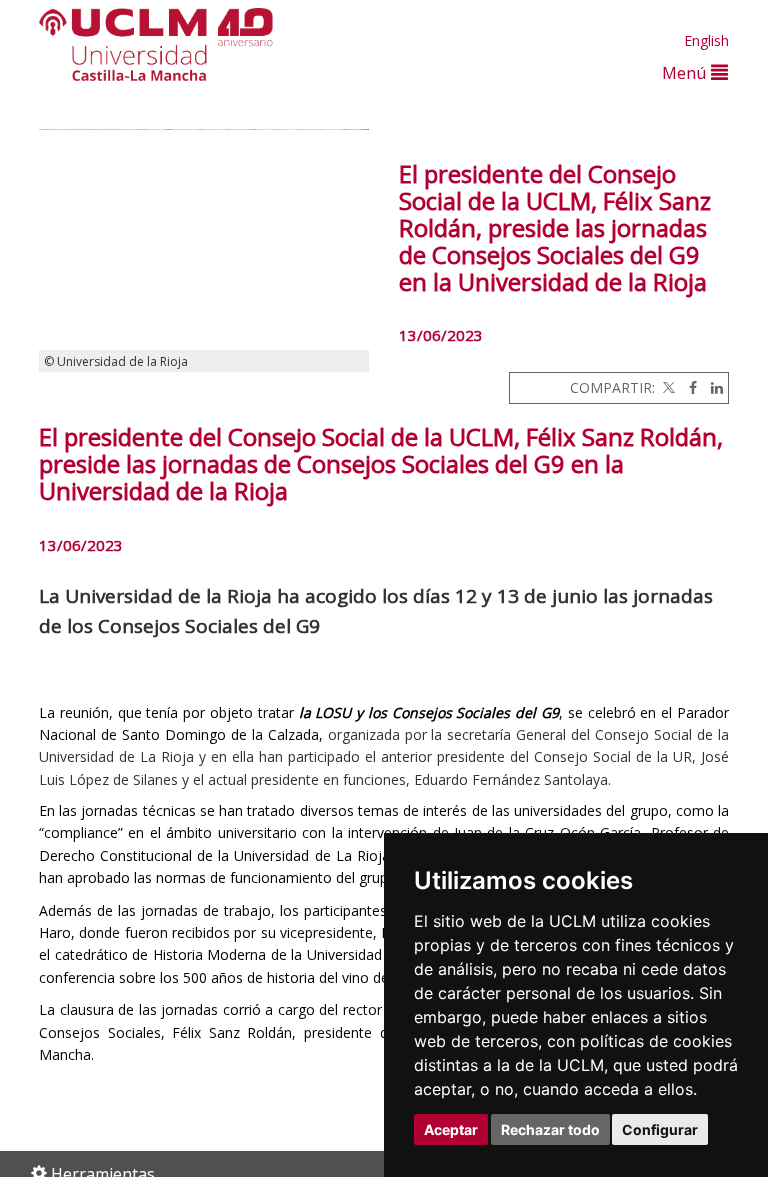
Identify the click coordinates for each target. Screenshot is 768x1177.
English (706, 40)
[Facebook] (688, 387)
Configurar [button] (660, 1129)
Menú (686, 72)
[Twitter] (667, 387)
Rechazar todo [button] (550, 1129)
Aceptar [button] (451, 1129)
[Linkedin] (712, 387)
